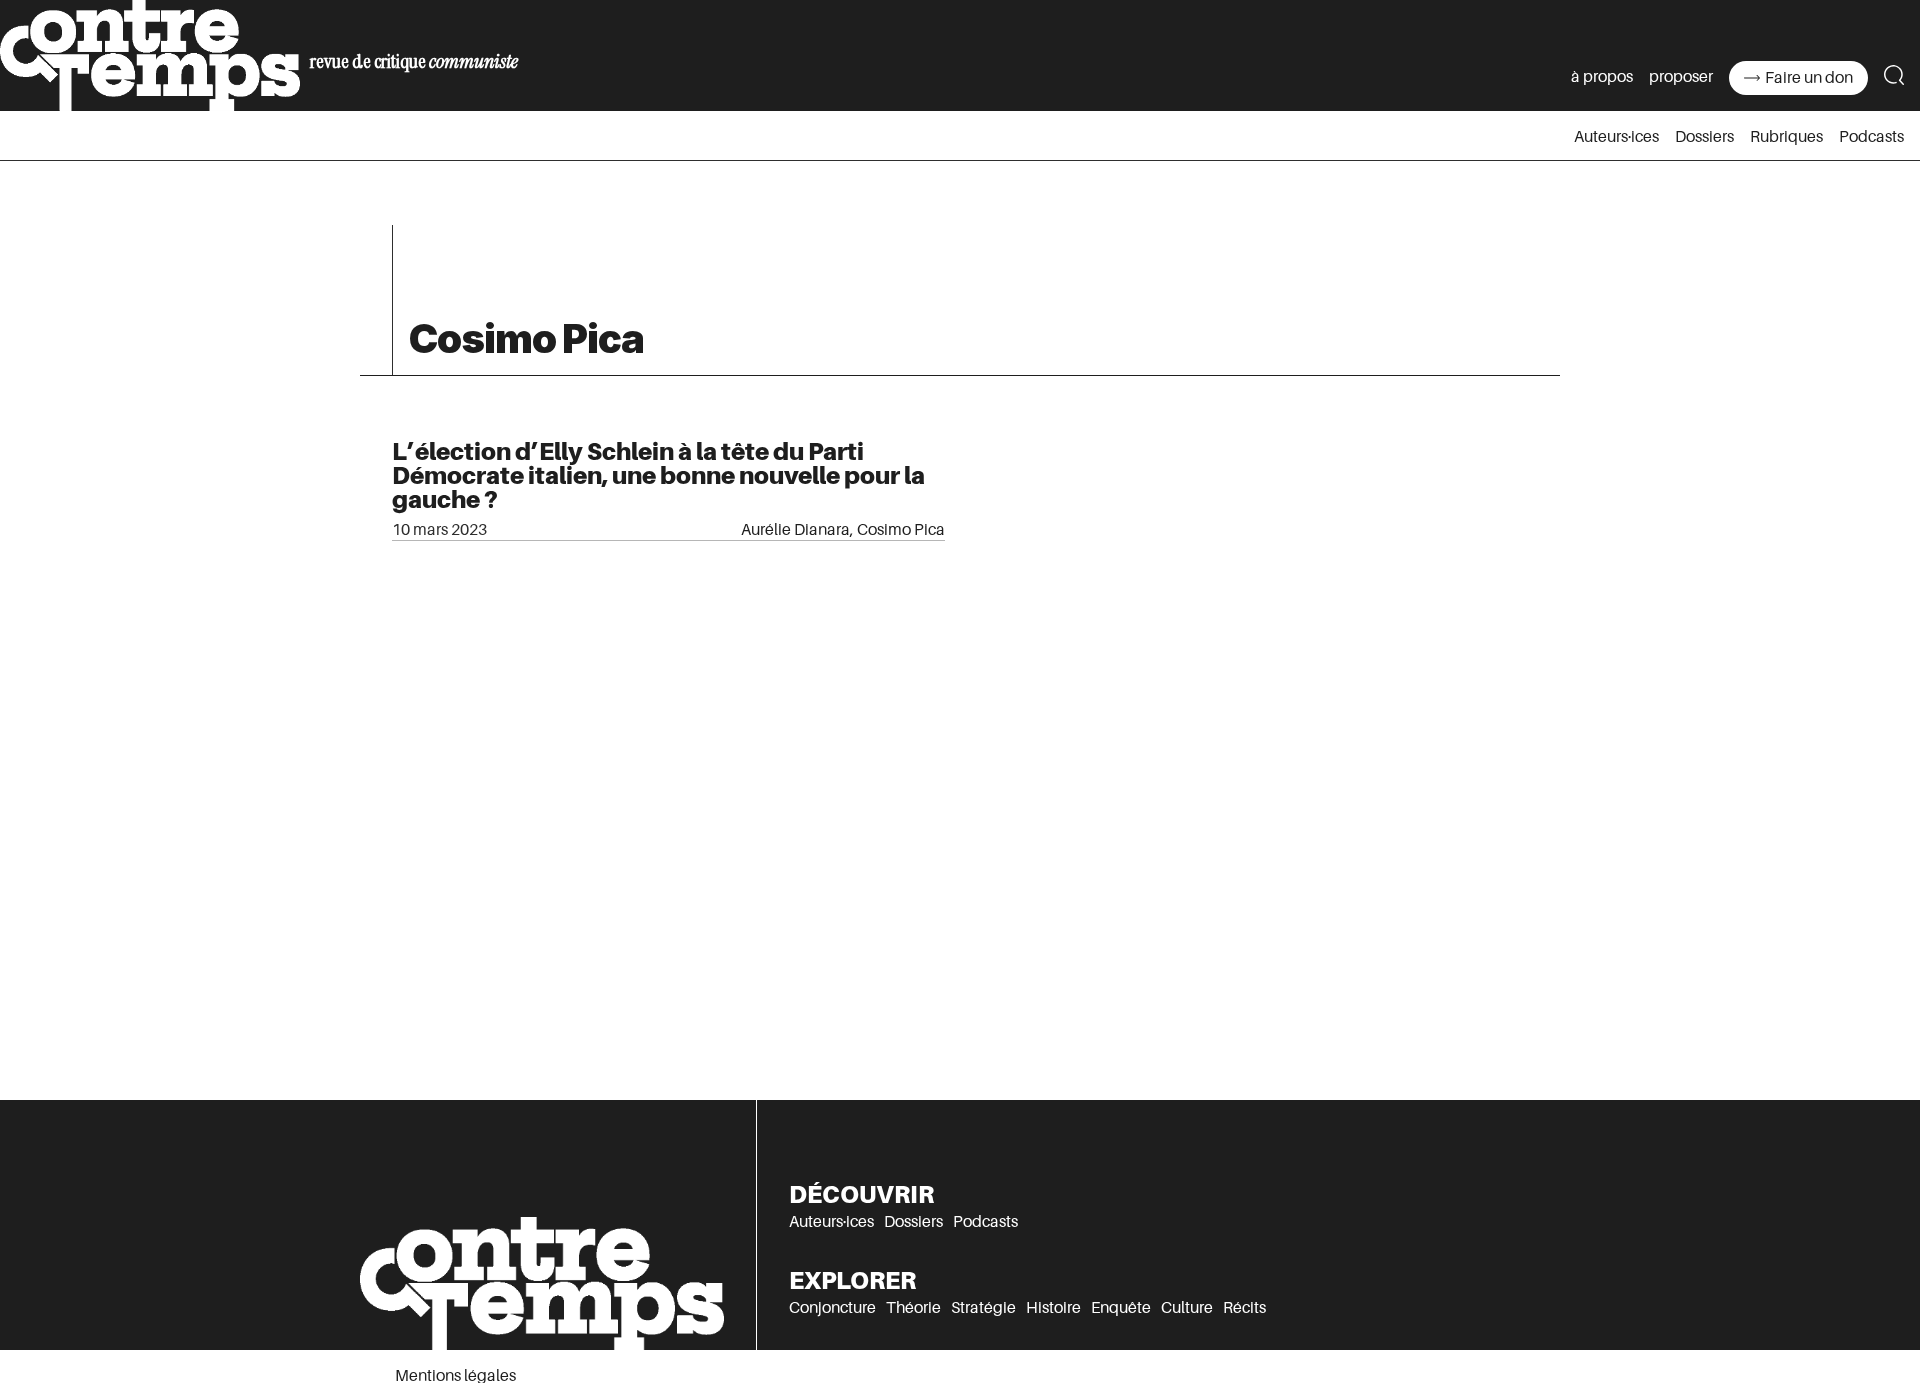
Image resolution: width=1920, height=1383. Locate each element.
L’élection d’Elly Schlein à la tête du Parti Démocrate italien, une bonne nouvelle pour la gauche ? (658, 475)
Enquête (1121, 1308)
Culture (1187, 1308)
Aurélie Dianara (795, 530)
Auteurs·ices (1616, 137)
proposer (1681, 77)
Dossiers (1704, 137)
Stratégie (983, 1308)
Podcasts (1871, 137)
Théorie (913, 1308)
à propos (1602, 77)
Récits (1244, 1308)
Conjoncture (832, 1308)
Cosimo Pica (901, 530)
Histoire (1053, 1308)
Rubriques (1786, 137)
